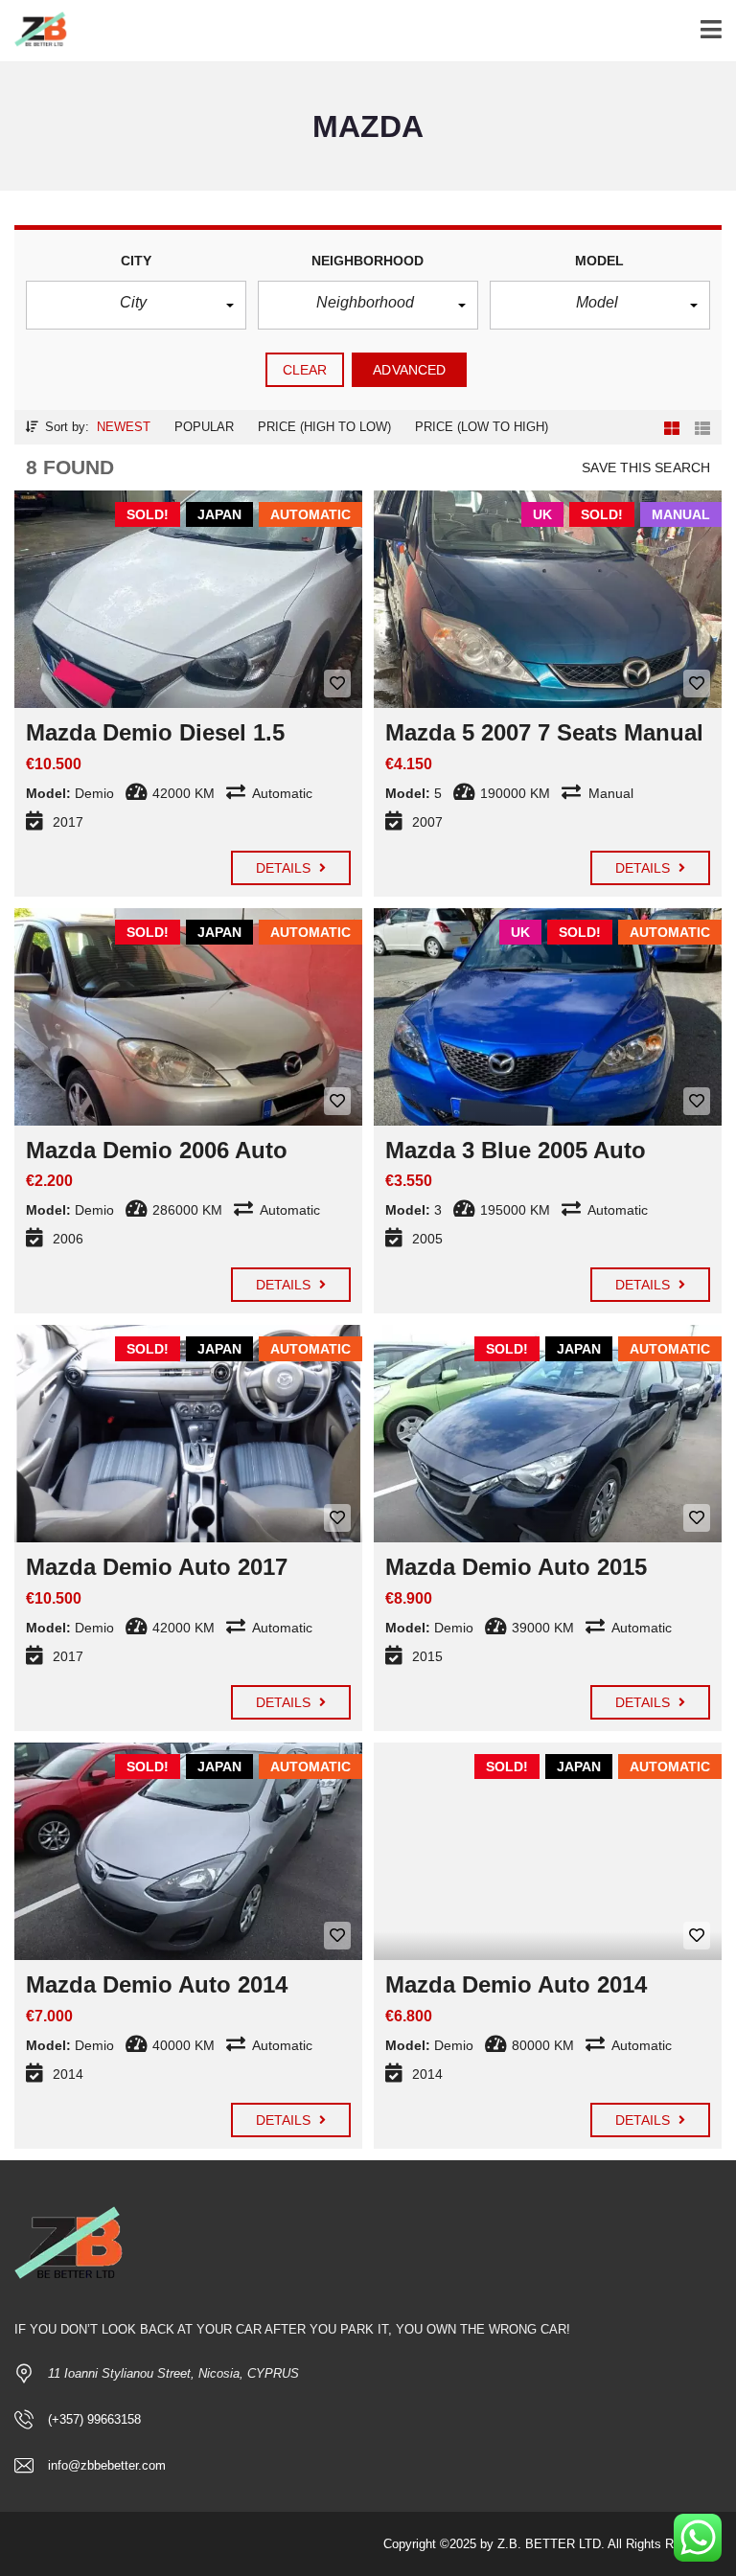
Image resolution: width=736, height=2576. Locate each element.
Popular (204, 427)
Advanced (409, 370)
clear (305, 370)
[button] (136, 305)
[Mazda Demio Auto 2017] (188, 1434)
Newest (124, 427)
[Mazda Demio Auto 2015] (548, 1434)
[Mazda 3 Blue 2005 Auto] (548, 1017)
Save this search (646, 467)
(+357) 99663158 (94, 2419)
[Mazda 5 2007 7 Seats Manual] (548, 599)
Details (286, 868)
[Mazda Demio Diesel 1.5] (188, 599)
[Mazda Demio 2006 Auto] (188, 1017)
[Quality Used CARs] (36, 31)
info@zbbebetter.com (107, 2465)
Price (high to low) (324, 427)
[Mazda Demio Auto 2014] (188, 1851)
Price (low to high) (482, 427)
